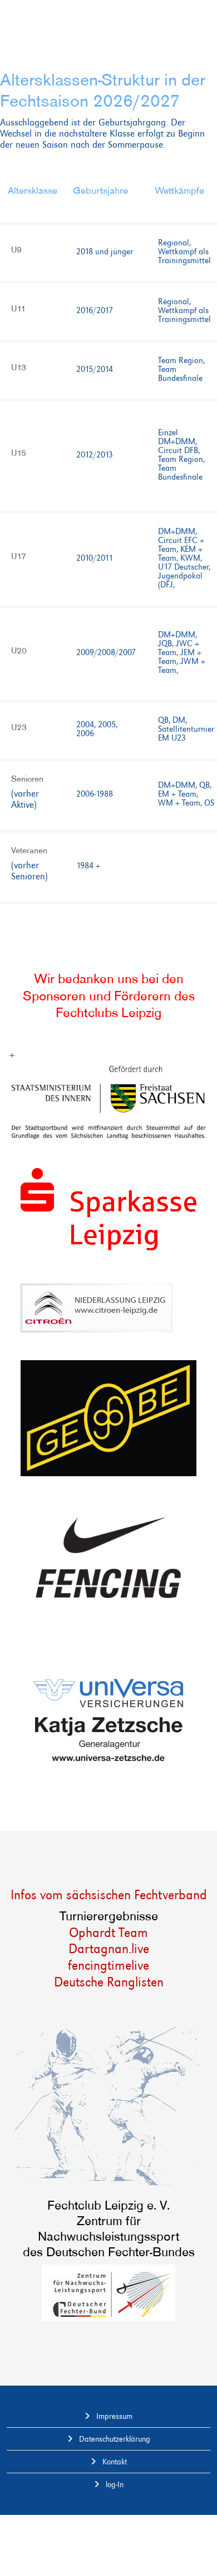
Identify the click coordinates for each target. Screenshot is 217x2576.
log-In (114, 2484)
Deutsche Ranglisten (109, 1982)
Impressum (113, 2416)
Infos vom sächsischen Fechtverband (109, 1895)
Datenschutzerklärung (114, 2439)
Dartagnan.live (109, 1948)
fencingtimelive (108, 1965)
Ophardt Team (108, 1932)
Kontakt (114, 2462)
